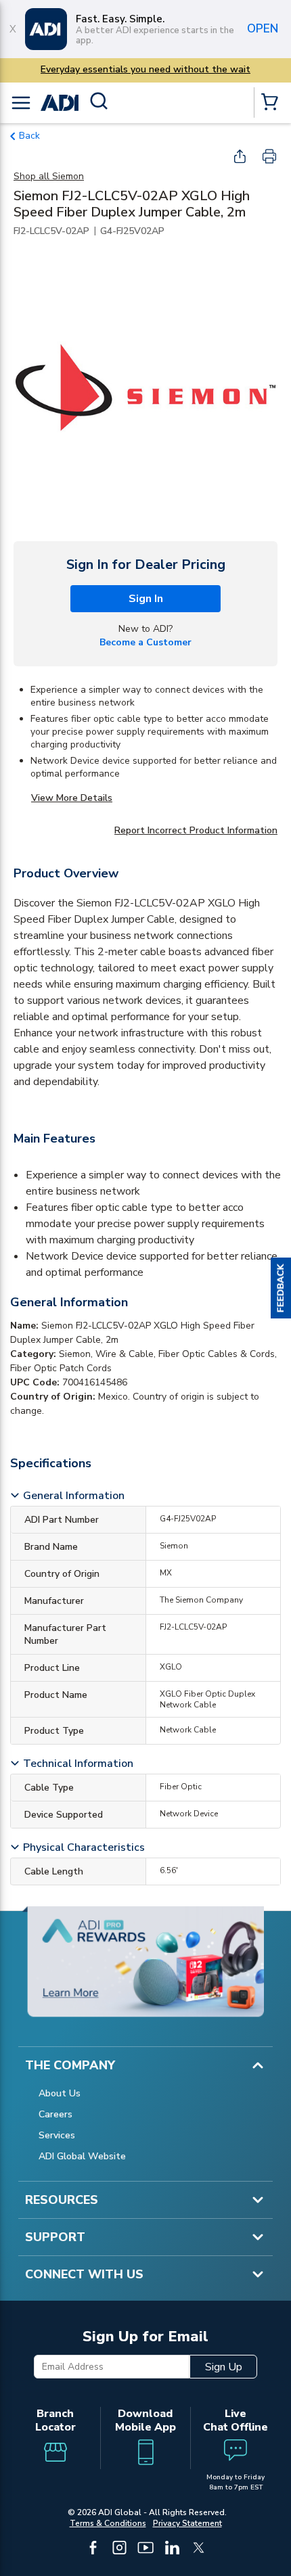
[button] (281, 1288)
